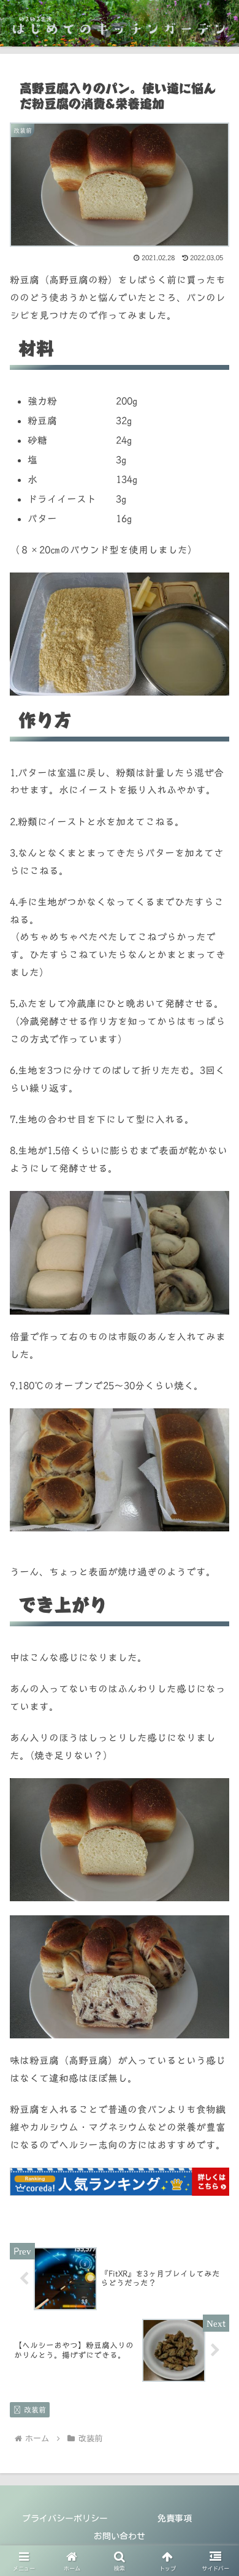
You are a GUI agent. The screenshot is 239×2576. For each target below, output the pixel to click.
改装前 (35, 2409)
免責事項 (175, 2518)
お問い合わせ (120, 2536)
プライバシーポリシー (65, 2518)
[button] (215, 1861)
